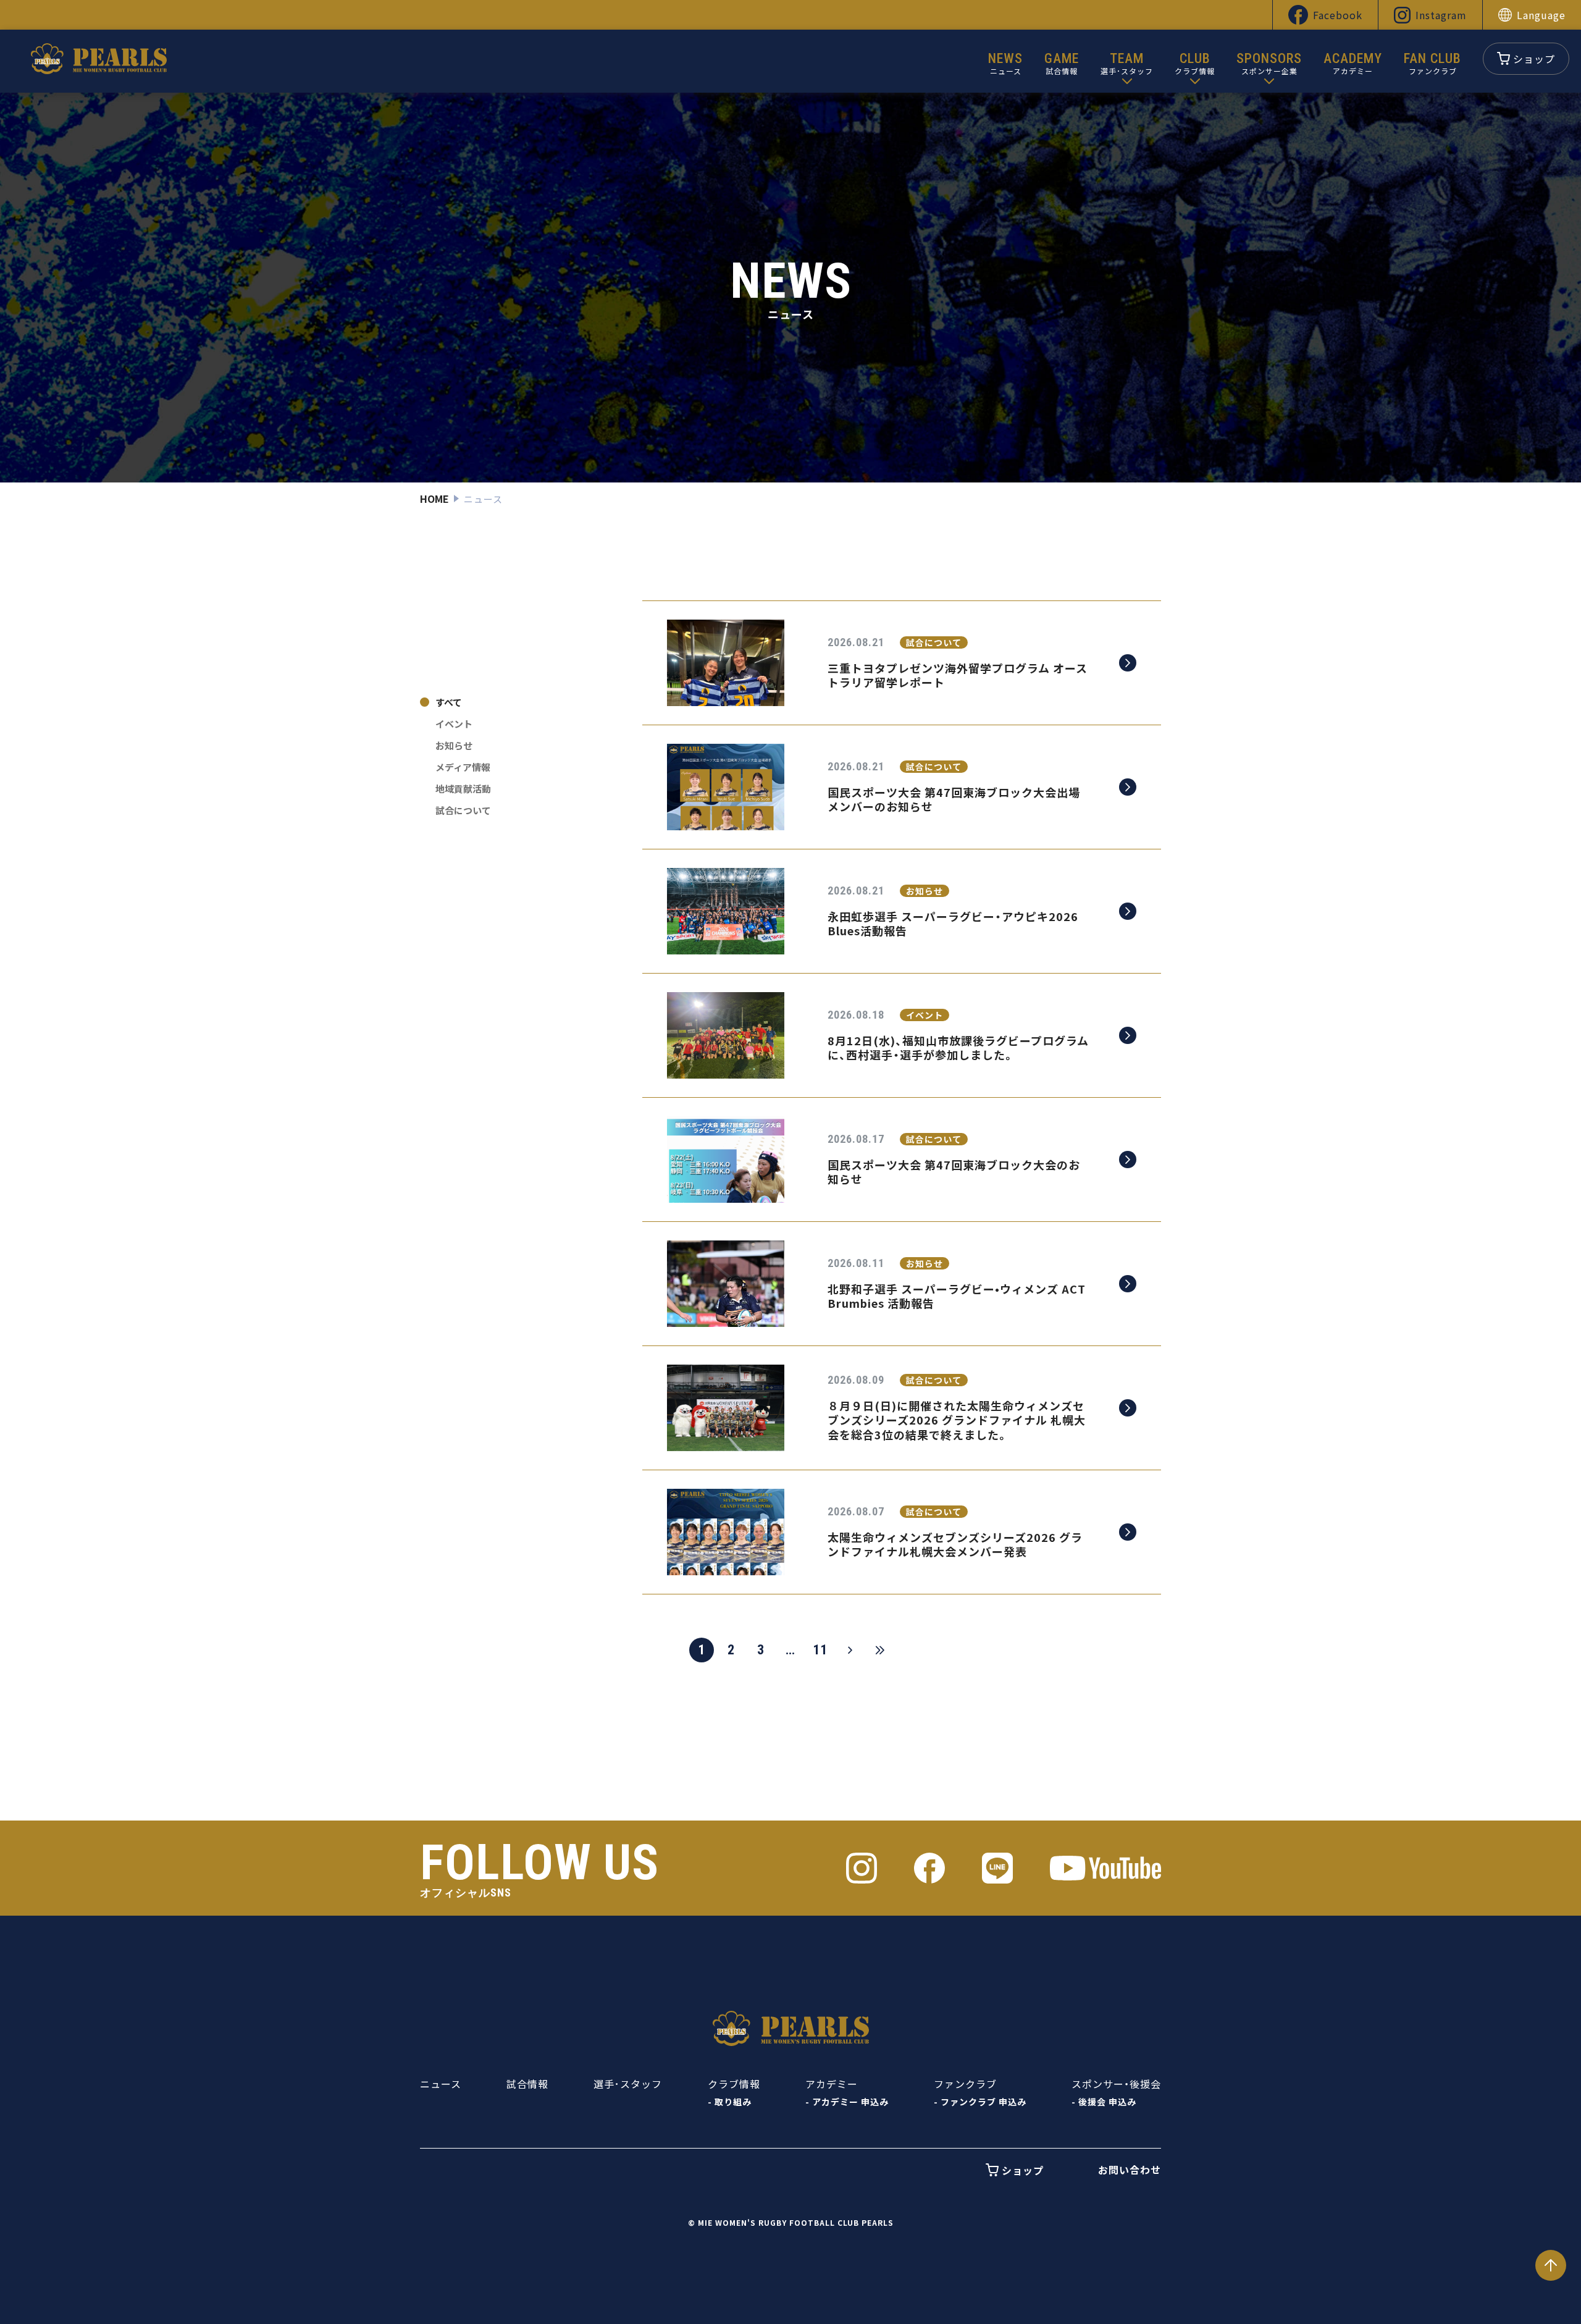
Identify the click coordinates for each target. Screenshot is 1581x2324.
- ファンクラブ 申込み (980, 2102)
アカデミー (832, 2084)
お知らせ (454, 745)
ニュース (441, 2084)
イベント (454, 724)
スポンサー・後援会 (1116, 2084)
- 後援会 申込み (1104, 2102)
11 (820, 1650)
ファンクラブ (965, 2084)
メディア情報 (463, 767)
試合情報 (527, 2084)
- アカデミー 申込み (847, 2102)
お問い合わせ (1130, 2170)
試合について (463, 810)
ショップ (1534, 59)
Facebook (1338, 15)
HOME (434, 499)
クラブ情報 (734, 2084)
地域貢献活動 (463, 789)
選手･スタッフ (628, 2084)
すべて (449, 702)
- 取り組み (730, 2102)
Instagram (1441, 15)
